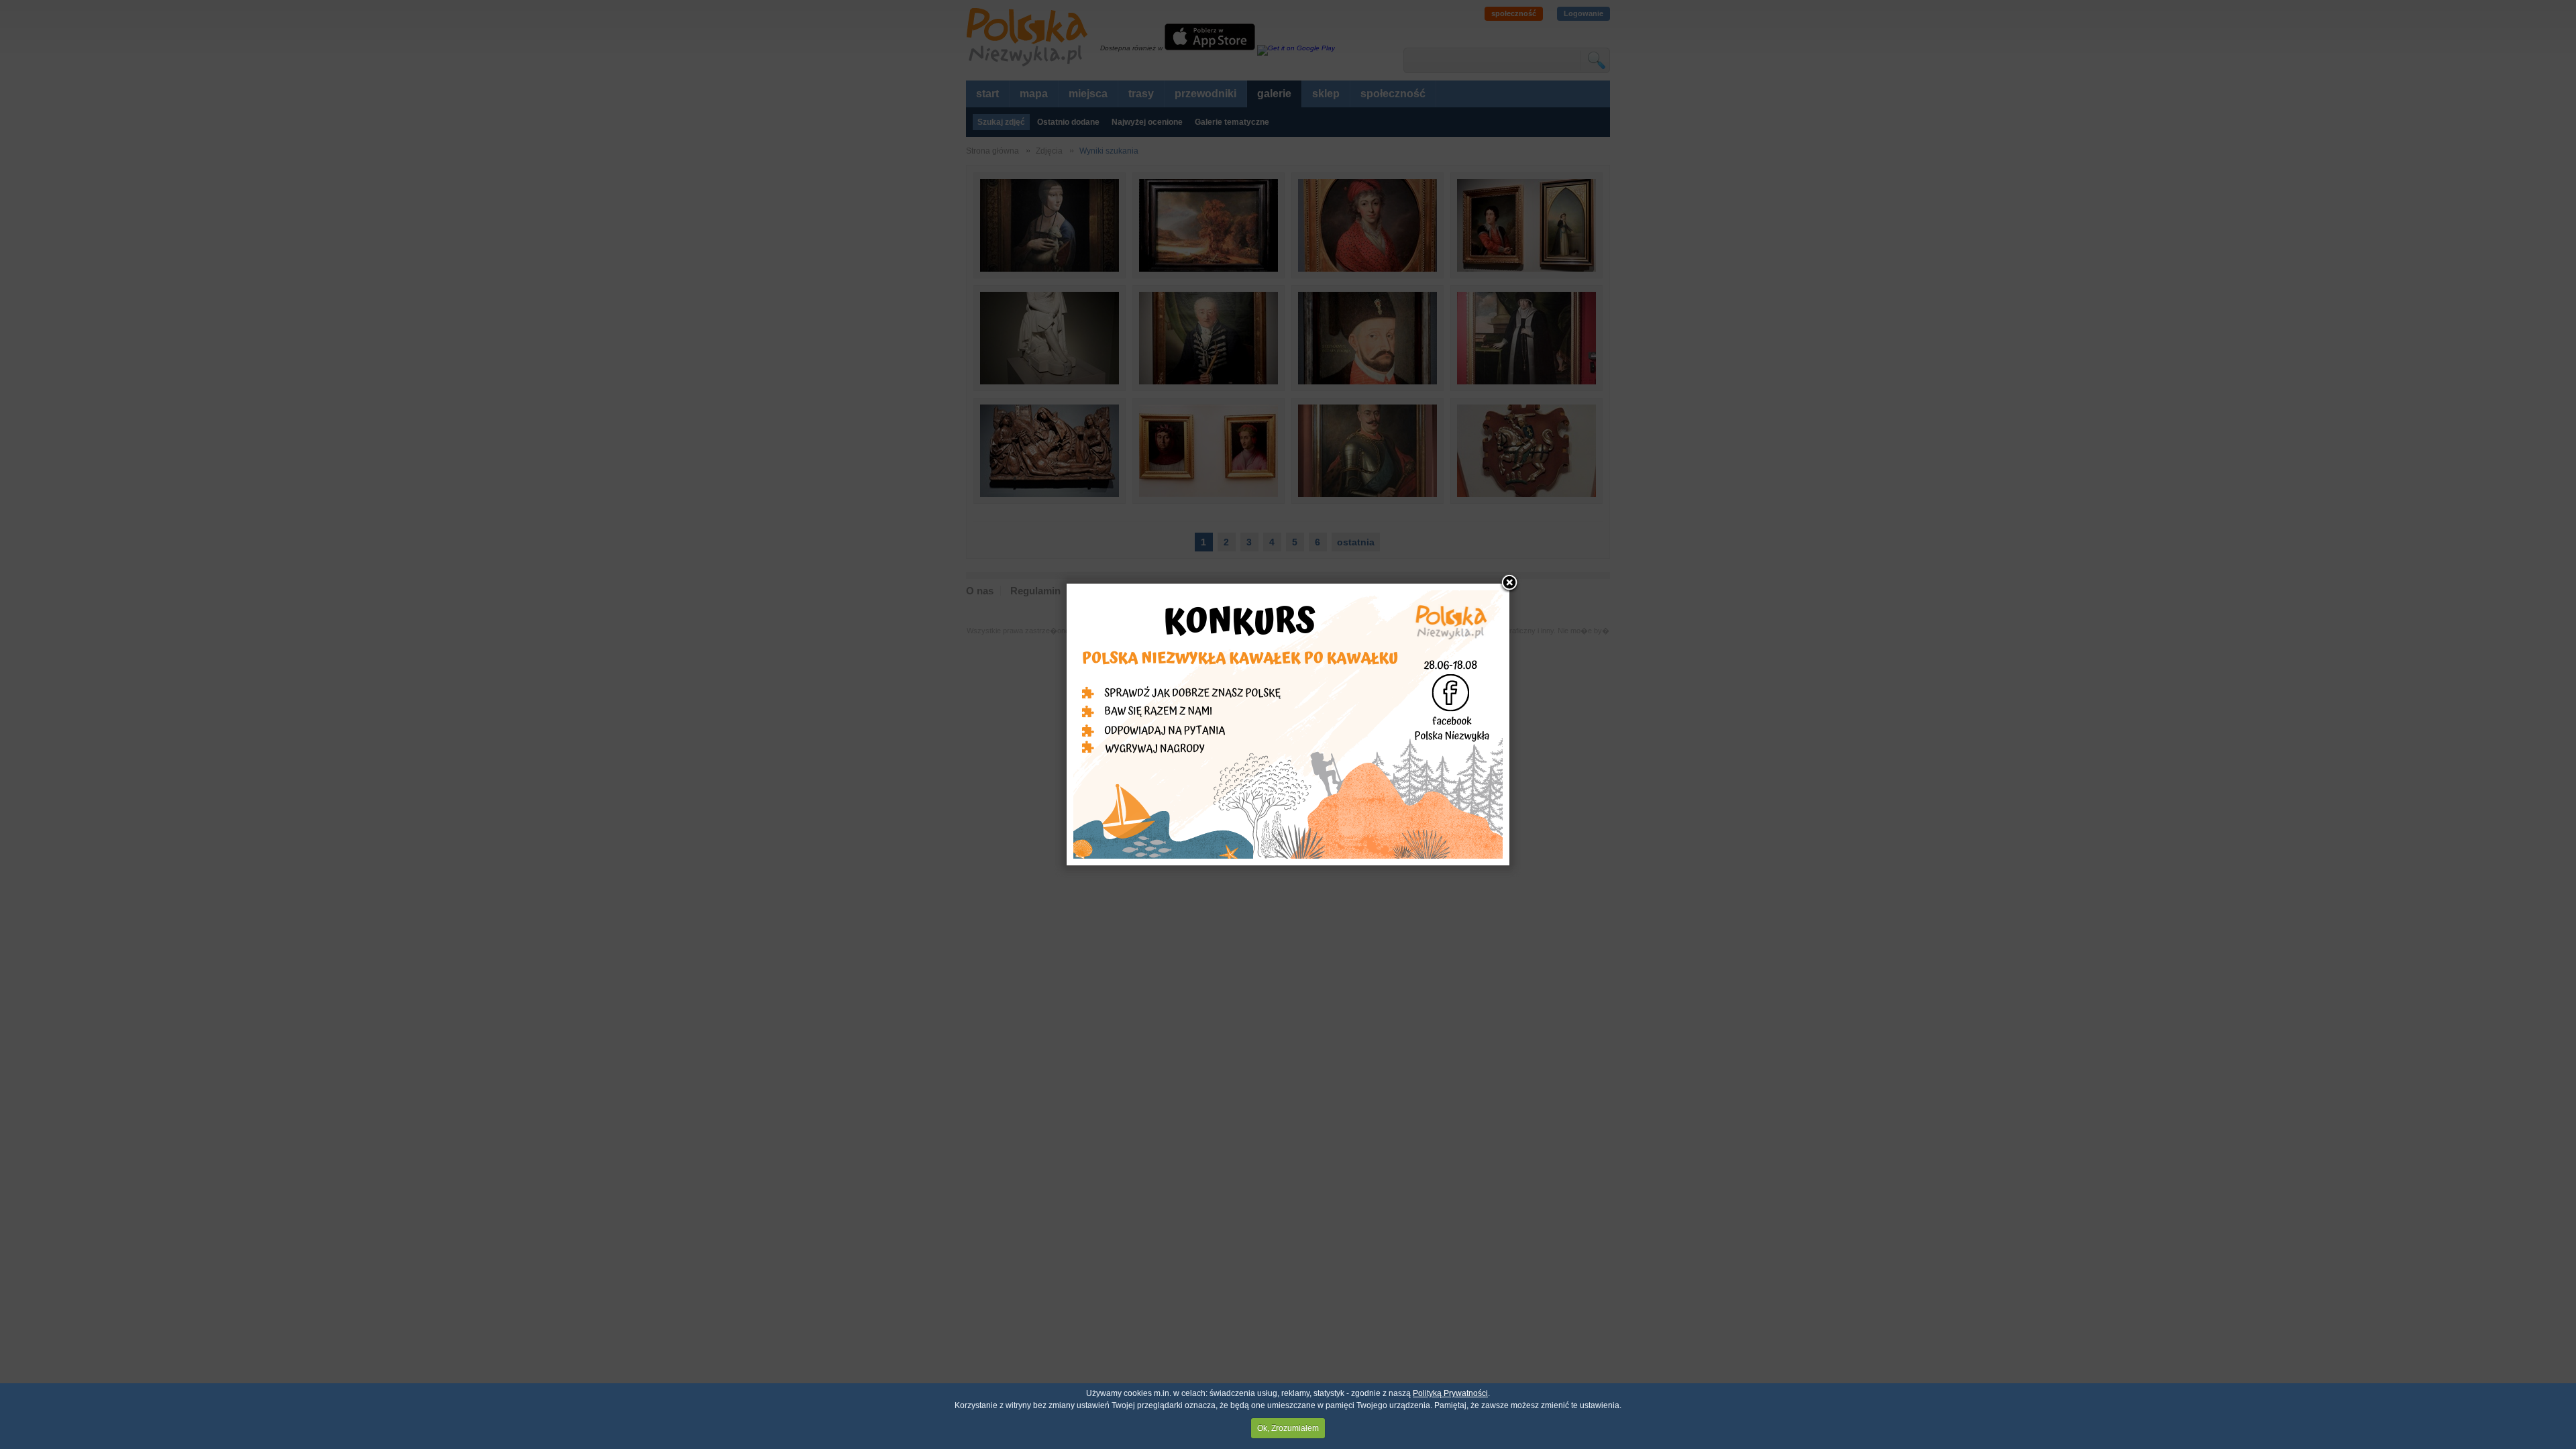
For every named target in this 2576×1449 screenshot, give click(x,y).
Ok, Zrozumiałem (1288, 1428)
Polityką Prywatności (1450, 1393)
